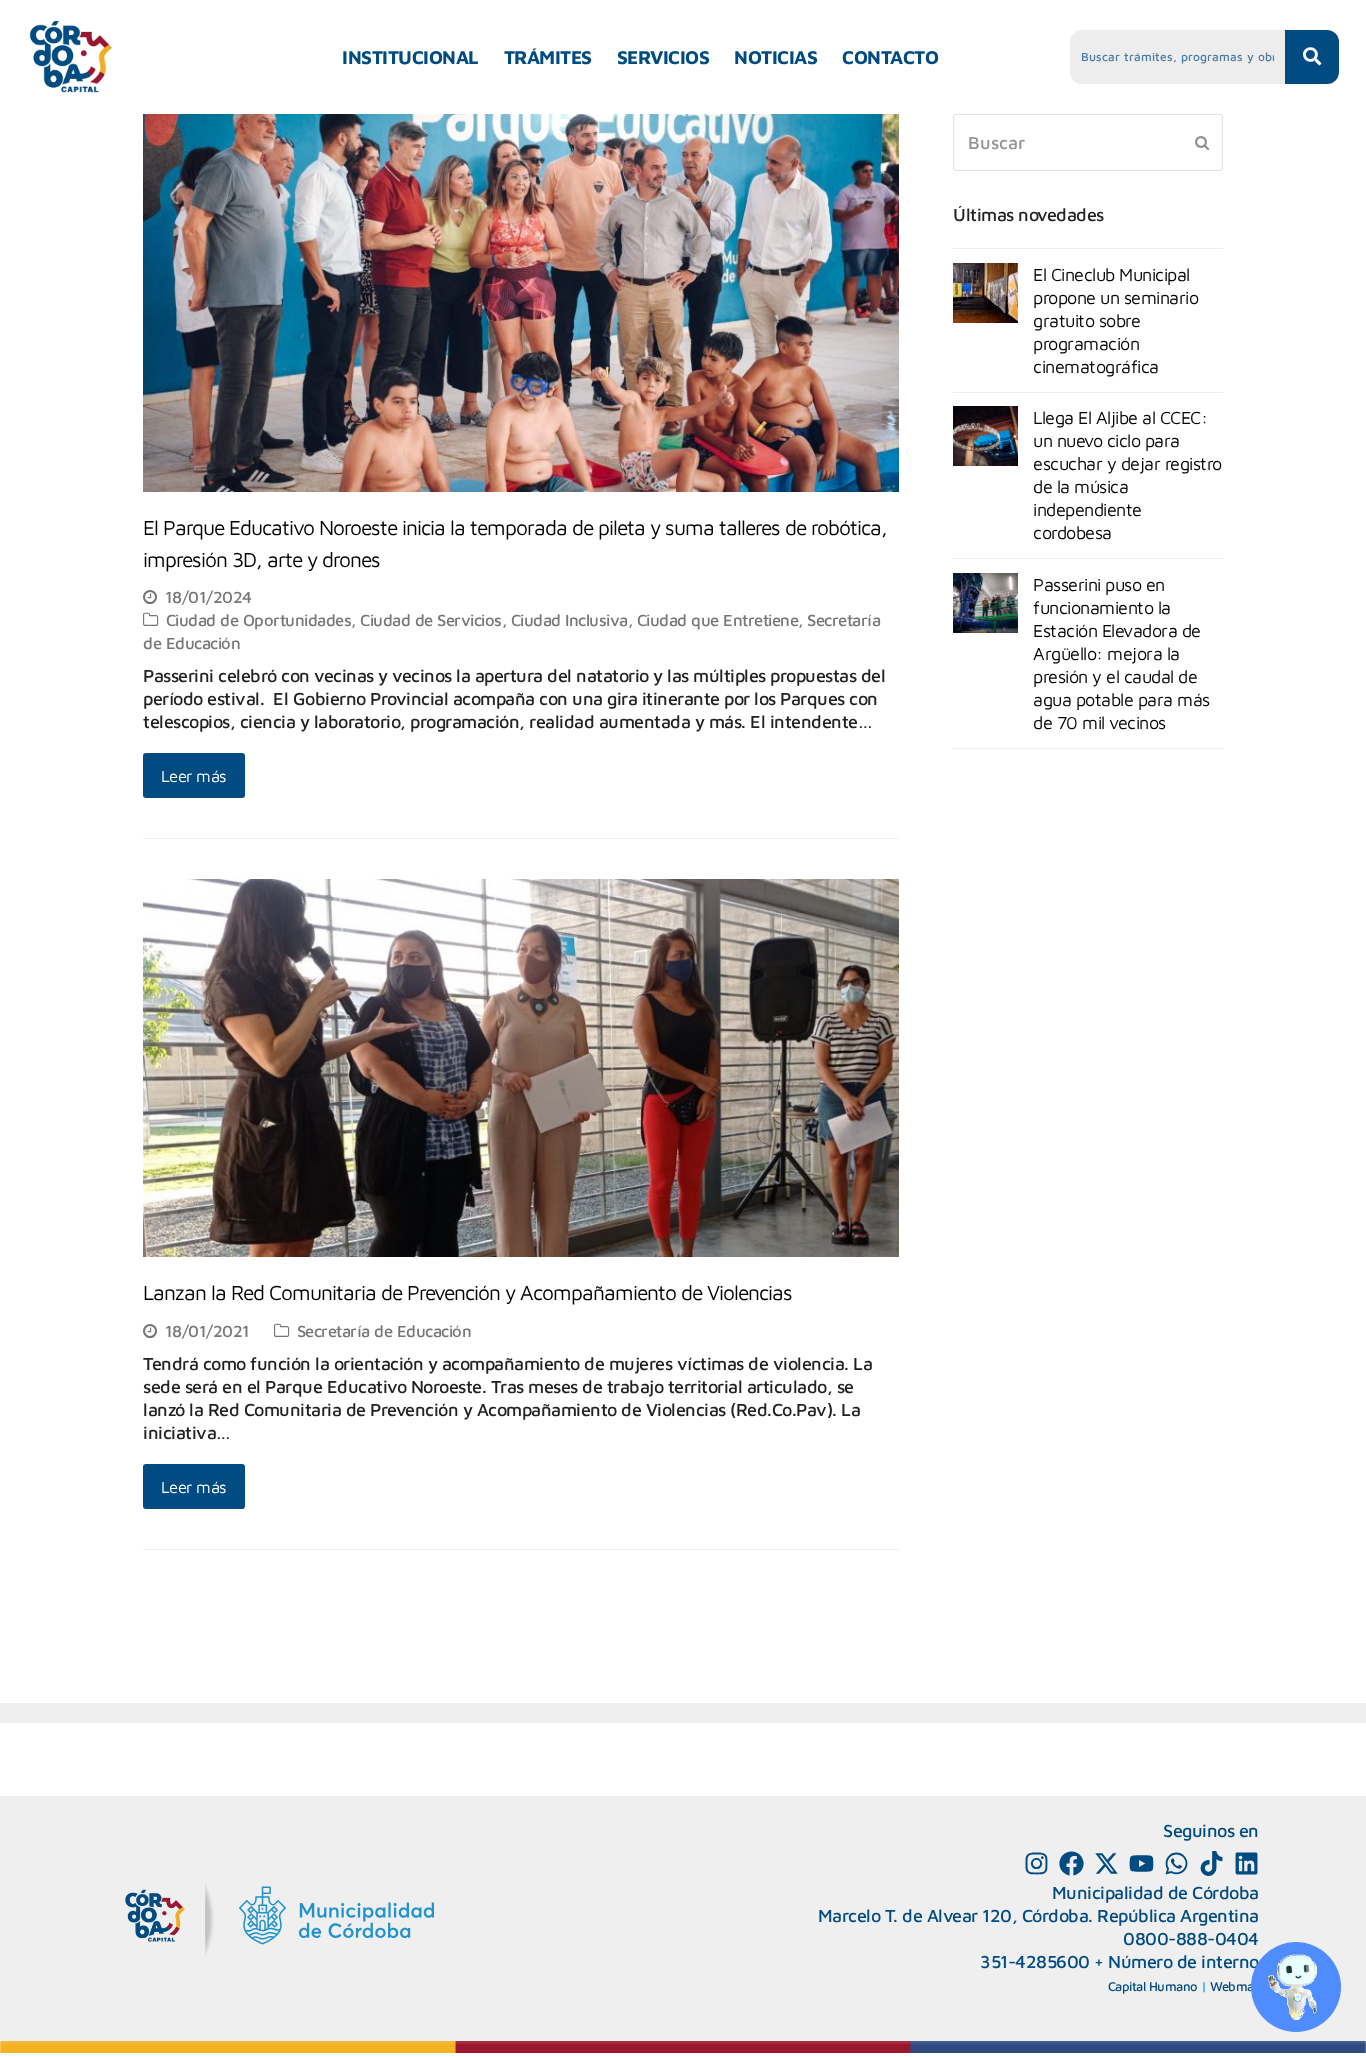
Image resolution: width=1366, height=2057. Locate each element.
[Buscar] (1088, 142)
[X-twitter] (1106, 1863)
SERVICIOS (663, 57)
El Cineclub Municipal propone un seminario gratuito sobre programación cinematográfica (1115, 320)
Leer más (194, 775)
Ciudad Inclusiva (569, 619)
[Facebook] (1071, 1863)
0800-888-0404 (1191, 1938)
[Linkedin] (1246, 1863)
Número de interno (1183, 1961)
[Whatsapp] (1176, 1863)
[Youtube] (1141, 1863)
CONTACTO (890, 57)
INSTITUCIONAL (410, 57)
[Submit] (1202, 142)
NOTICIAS (775, 57)
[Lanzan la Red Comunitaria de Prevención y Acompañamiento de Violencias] (521, 1245)
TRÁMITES (548, 57)
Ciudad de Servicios (431, 619)
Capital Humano (1153, 1986)
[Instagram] (1036, 1863)
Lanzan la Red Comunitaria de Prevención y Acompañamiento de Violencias (467, 1292)
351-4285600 (1035, 1961)
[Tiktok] (1211, 1863)
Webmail (1234, 1986)
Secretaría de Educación (384, 1330)
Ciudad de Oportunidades (259, 619)
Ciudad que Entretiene (718, 619)
